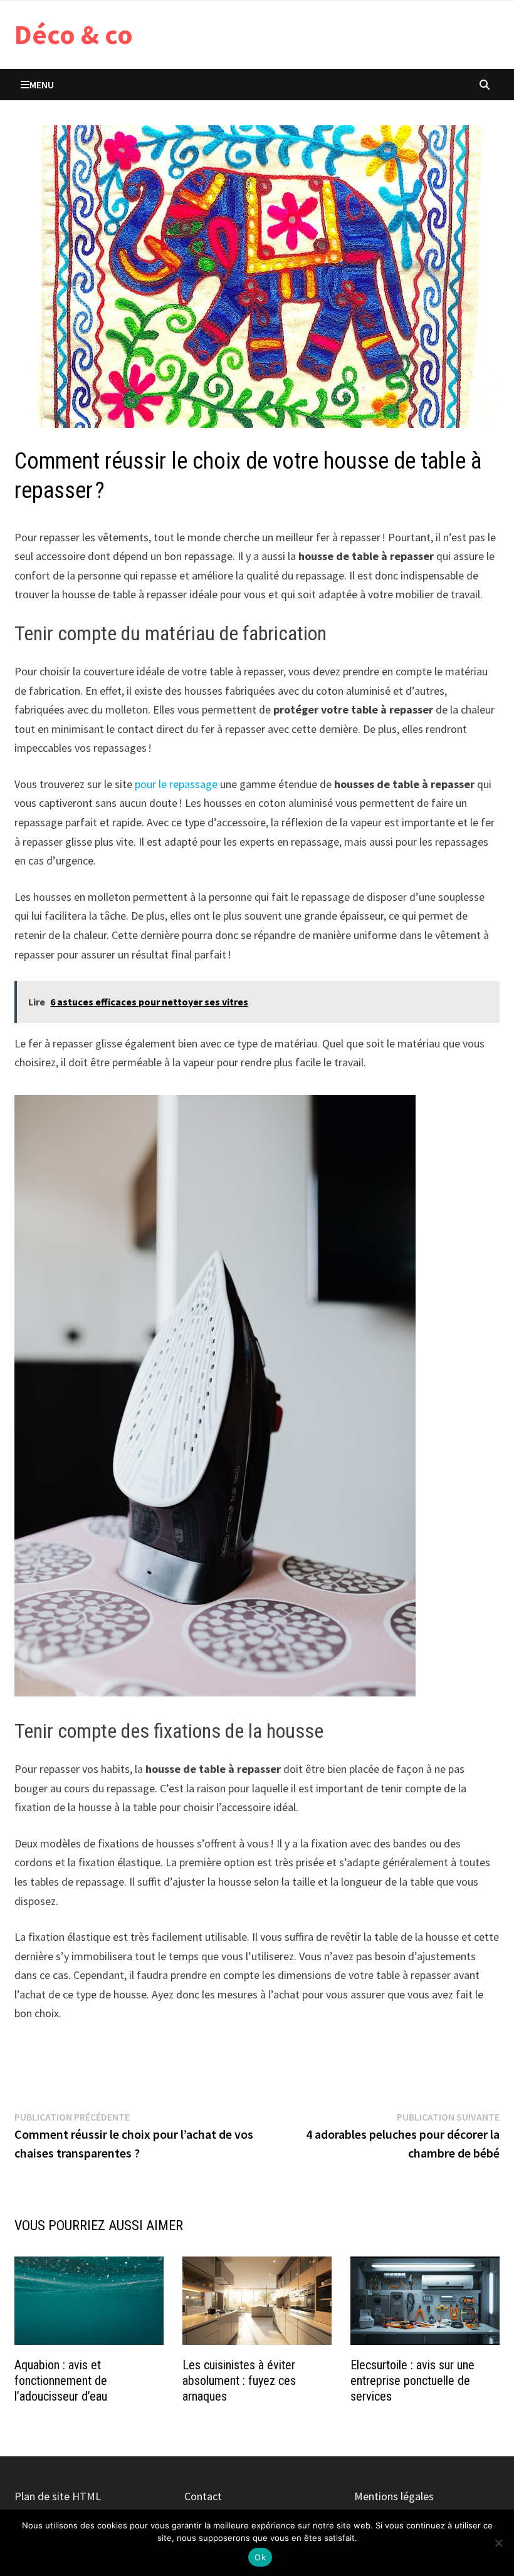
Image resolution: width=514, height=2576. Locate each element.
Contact (203, 2496)
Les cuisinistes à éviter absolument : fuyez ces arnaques (239, 2381)
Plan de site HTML (58, 2496)
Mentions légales (394, 2496)
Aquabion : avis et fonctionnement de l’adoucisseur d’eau (61, 2381)
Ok (260, 2557)
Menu (42, 85)
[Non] (498, 2543)
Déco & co (74, 34)
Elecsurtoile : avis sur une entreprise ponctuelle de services (412, 2381)
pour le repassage (176, 784)
